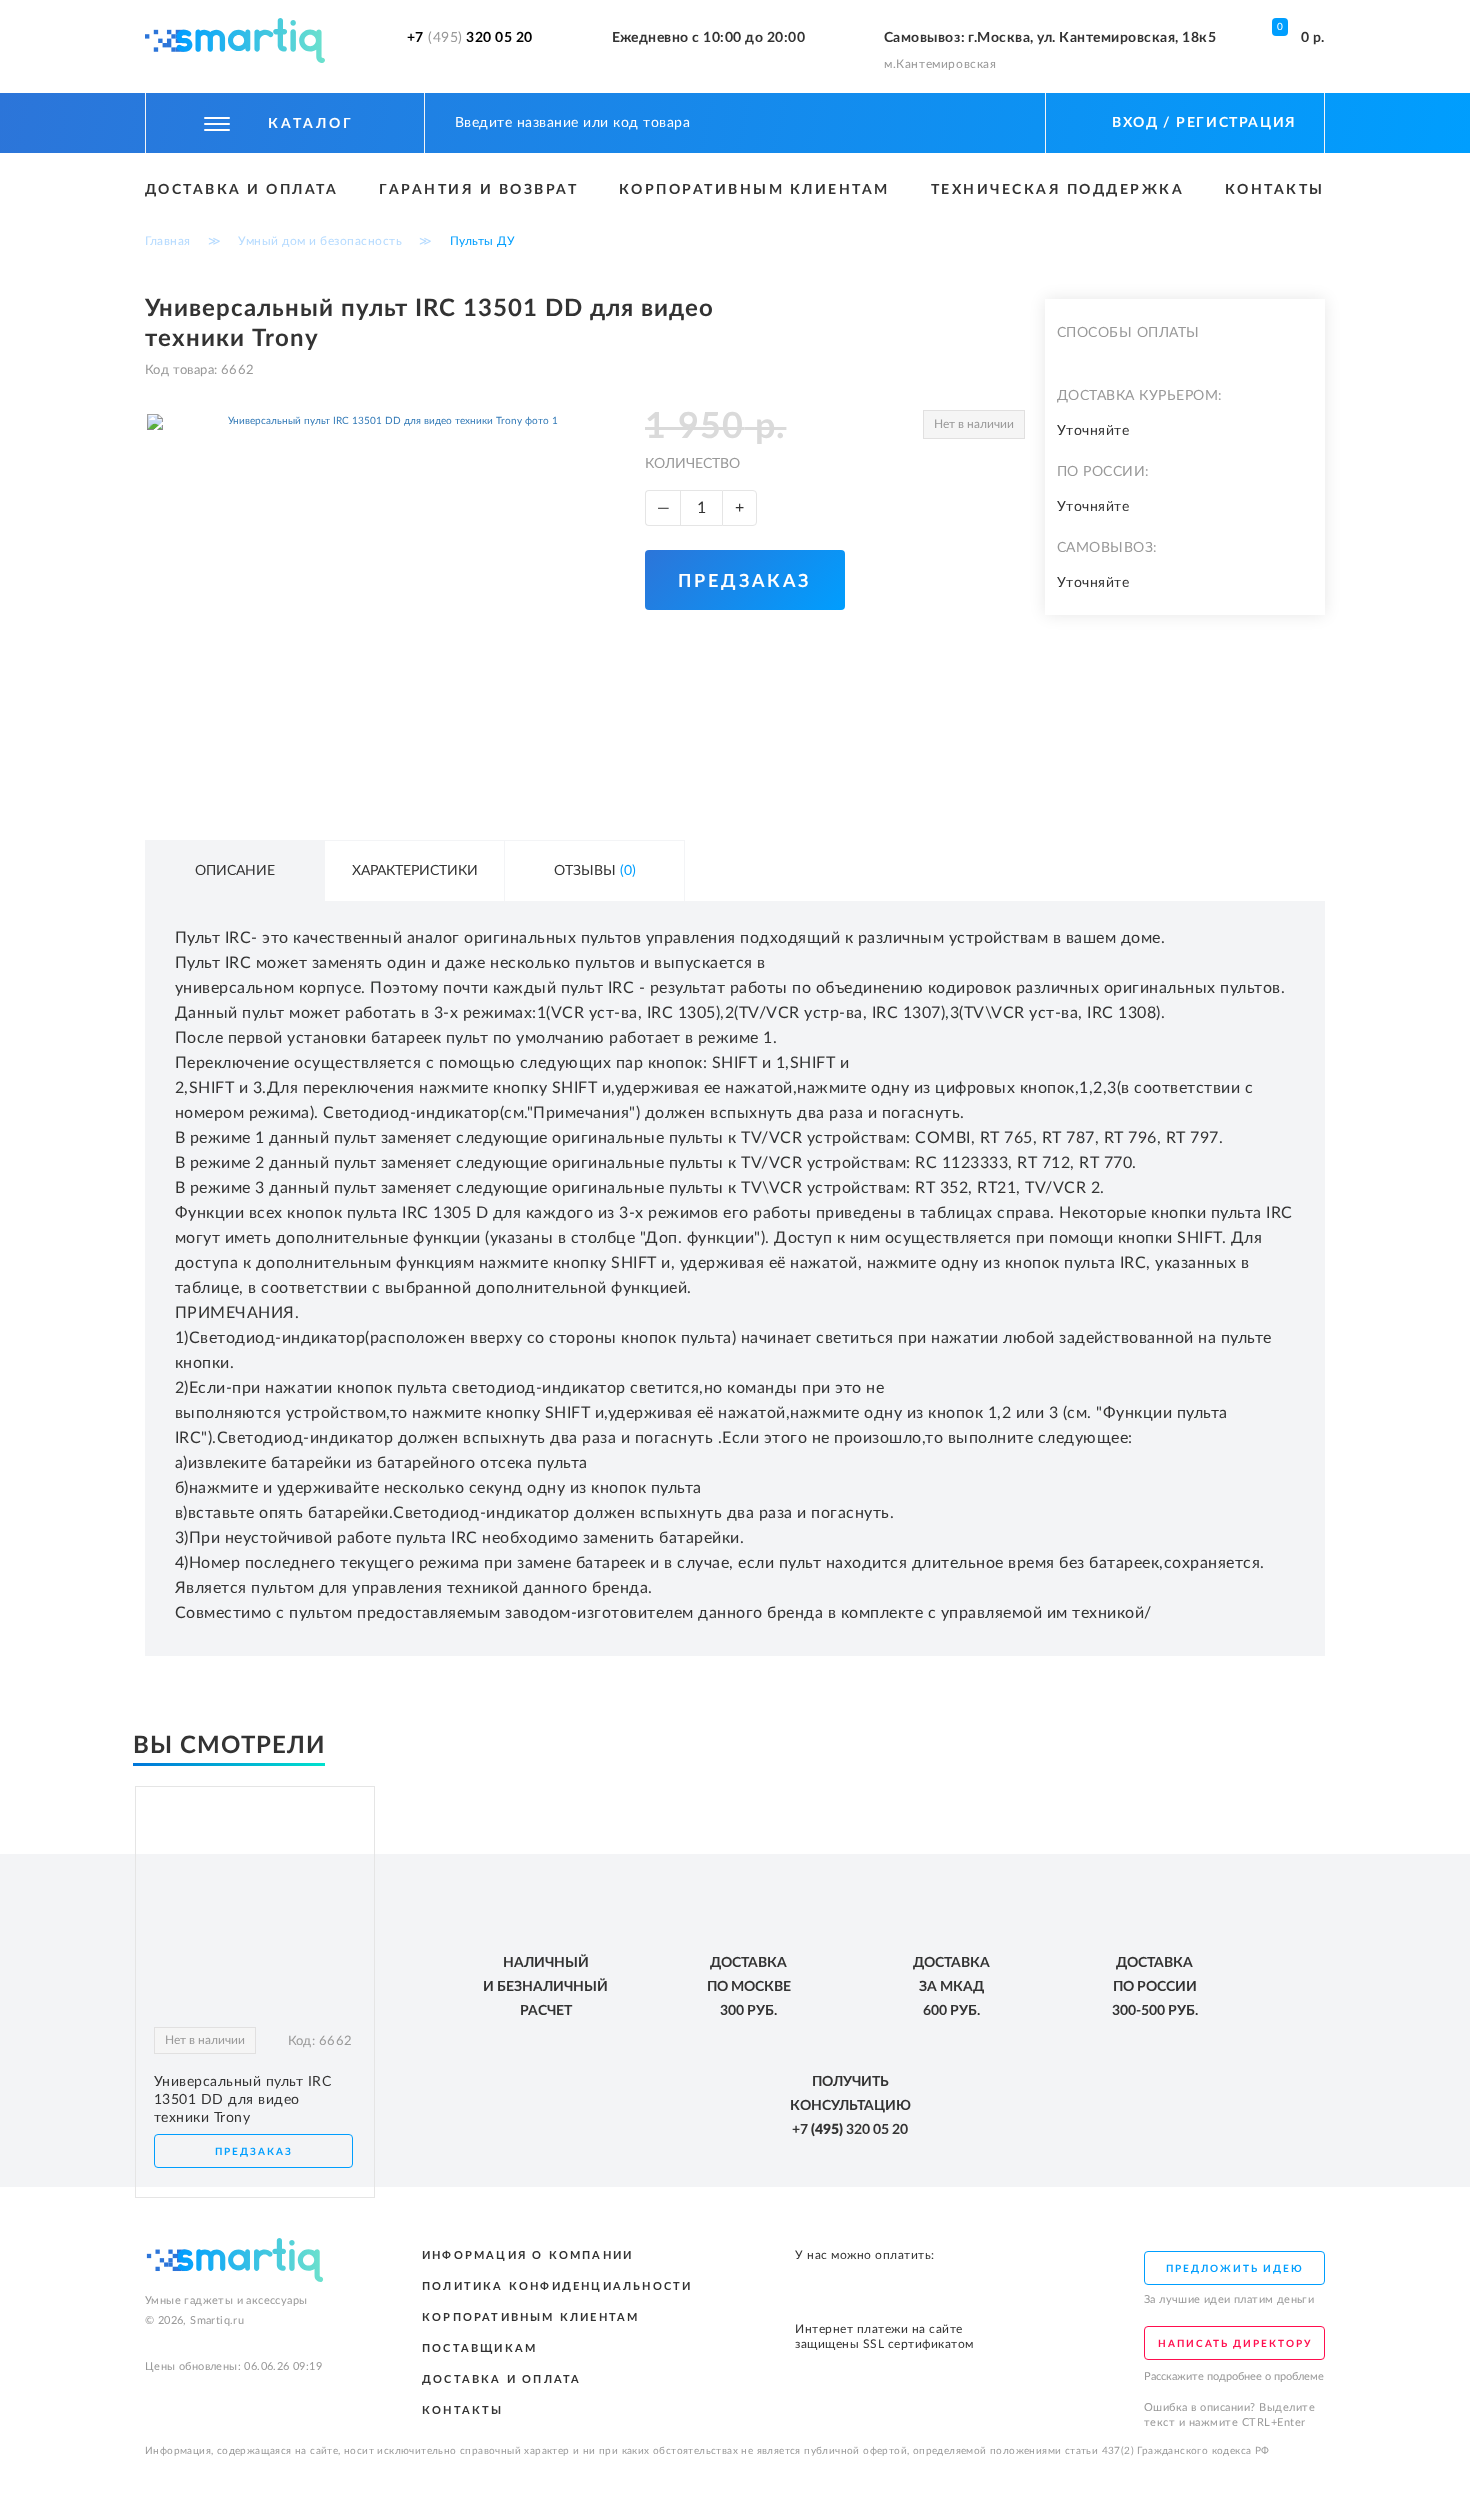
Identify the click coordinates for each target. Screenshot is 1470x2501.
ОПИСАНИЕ (235, 871)
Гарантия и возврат (478, 190)
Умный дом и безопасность (320, 241)
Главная (168, 241)
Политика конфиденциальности (557, 2286)
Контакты (1275, 190)
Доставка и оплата (242, 190)
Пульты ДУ (483, 241)
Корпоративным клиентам (754, 190)
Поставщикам (479, 2348)
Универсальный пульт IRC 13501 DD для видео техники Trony (243, 2100)
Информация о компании (527, 2255)
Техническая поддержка (1058, 190)
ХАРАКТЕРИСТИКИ (415, 871)
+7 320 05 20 (470, 38)
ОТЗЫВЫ (595, 871)
